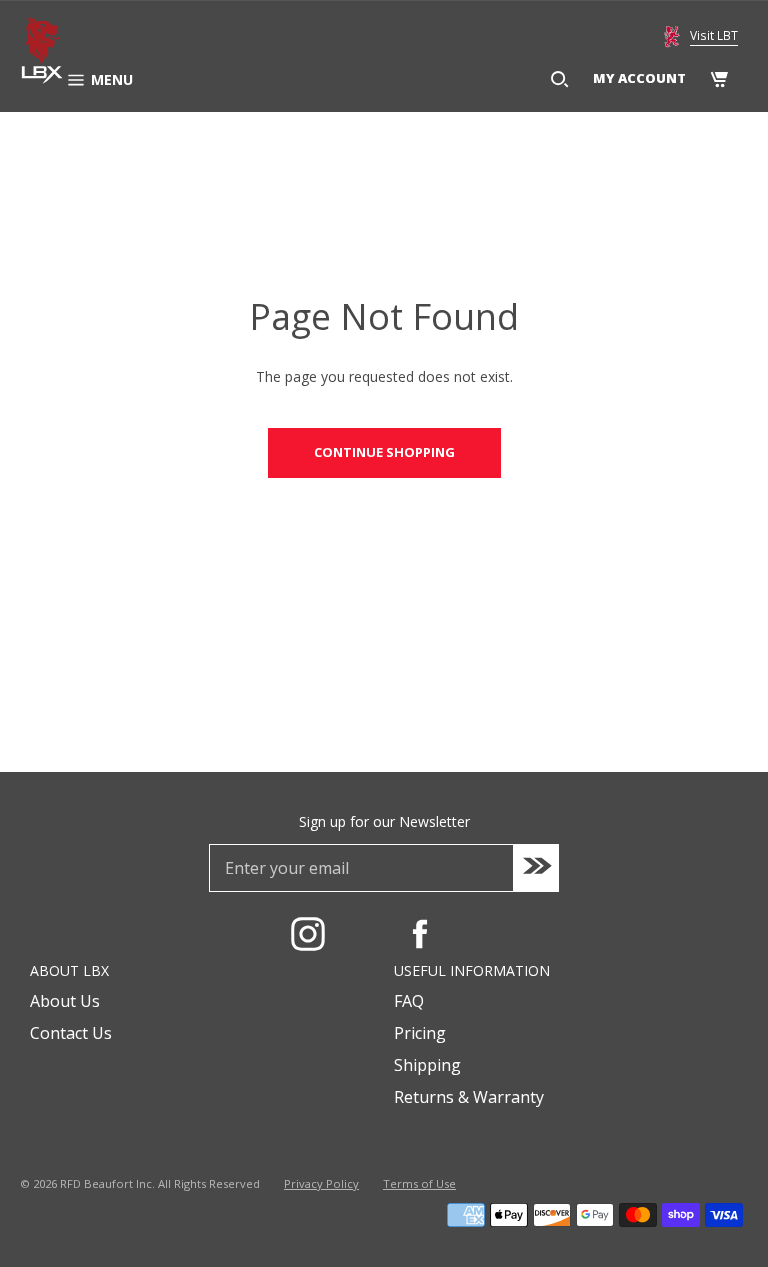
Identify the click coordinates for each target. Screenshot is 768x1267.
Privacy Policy (321, 1183)
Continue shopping (384, 452)
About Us (65, 1001)
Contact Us (71, 1033)
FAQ (409, 1001)
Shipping (427, 1065)
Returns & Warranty (469, 1097)
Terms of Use (419, 1183)
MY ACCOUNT (639, 78)
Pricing (420, 1033)
